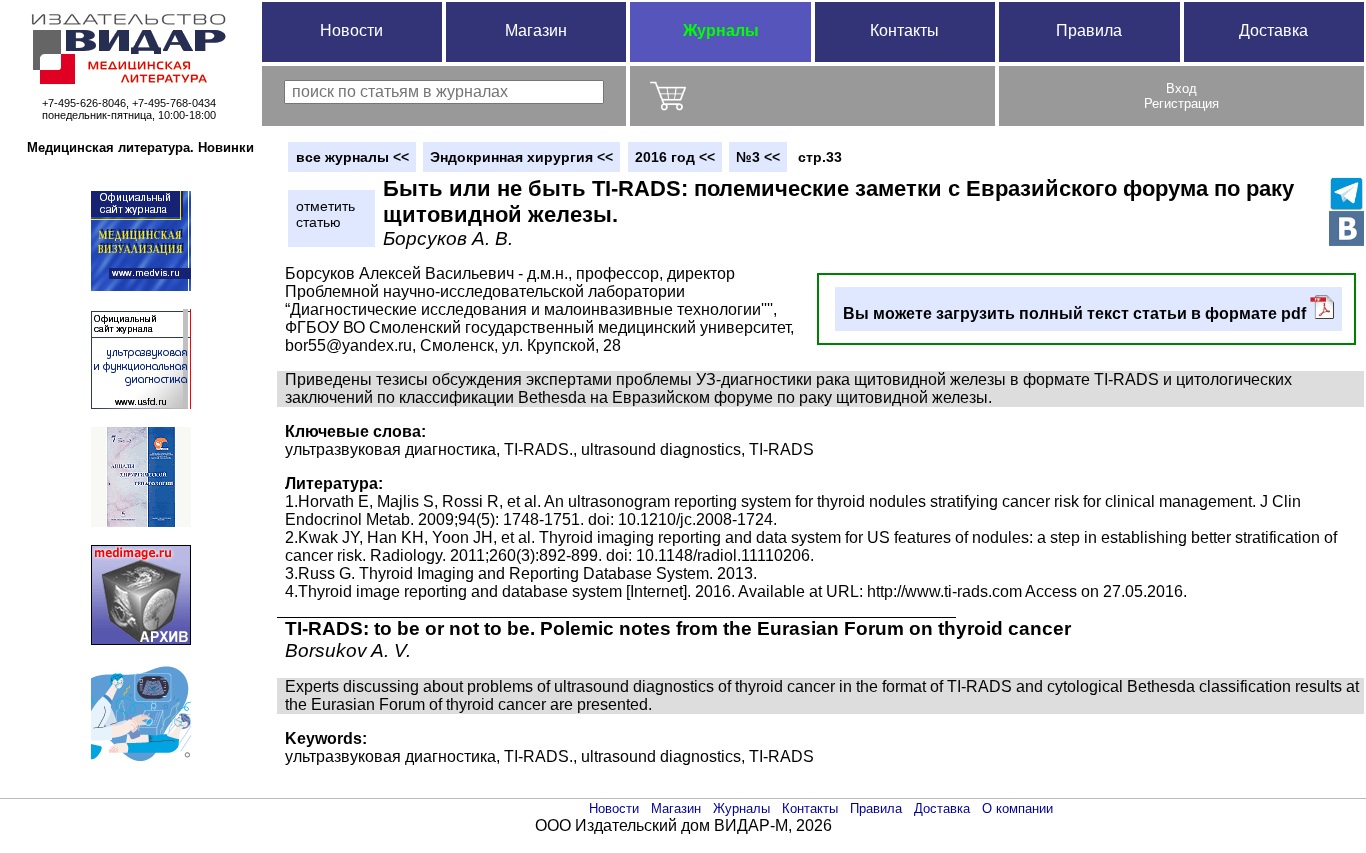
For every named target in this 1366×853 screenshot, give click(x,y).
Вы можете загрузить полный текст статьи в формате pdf (1076, 313)
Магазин (536, 30)
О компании (1017, 808)
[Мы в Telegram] (1346, 193)
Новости (351, 30)
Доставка (1273, 30)
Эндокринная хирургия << (521, 157)
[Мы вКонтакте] (1346, 228)
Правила (1089, 30)
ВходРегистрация (1181, 96)
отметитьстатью (325, 214)
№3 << (758, 157)
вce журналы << (352, 157)
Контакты (904, 30)
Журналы (721, 30)
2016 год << (675, 157)
